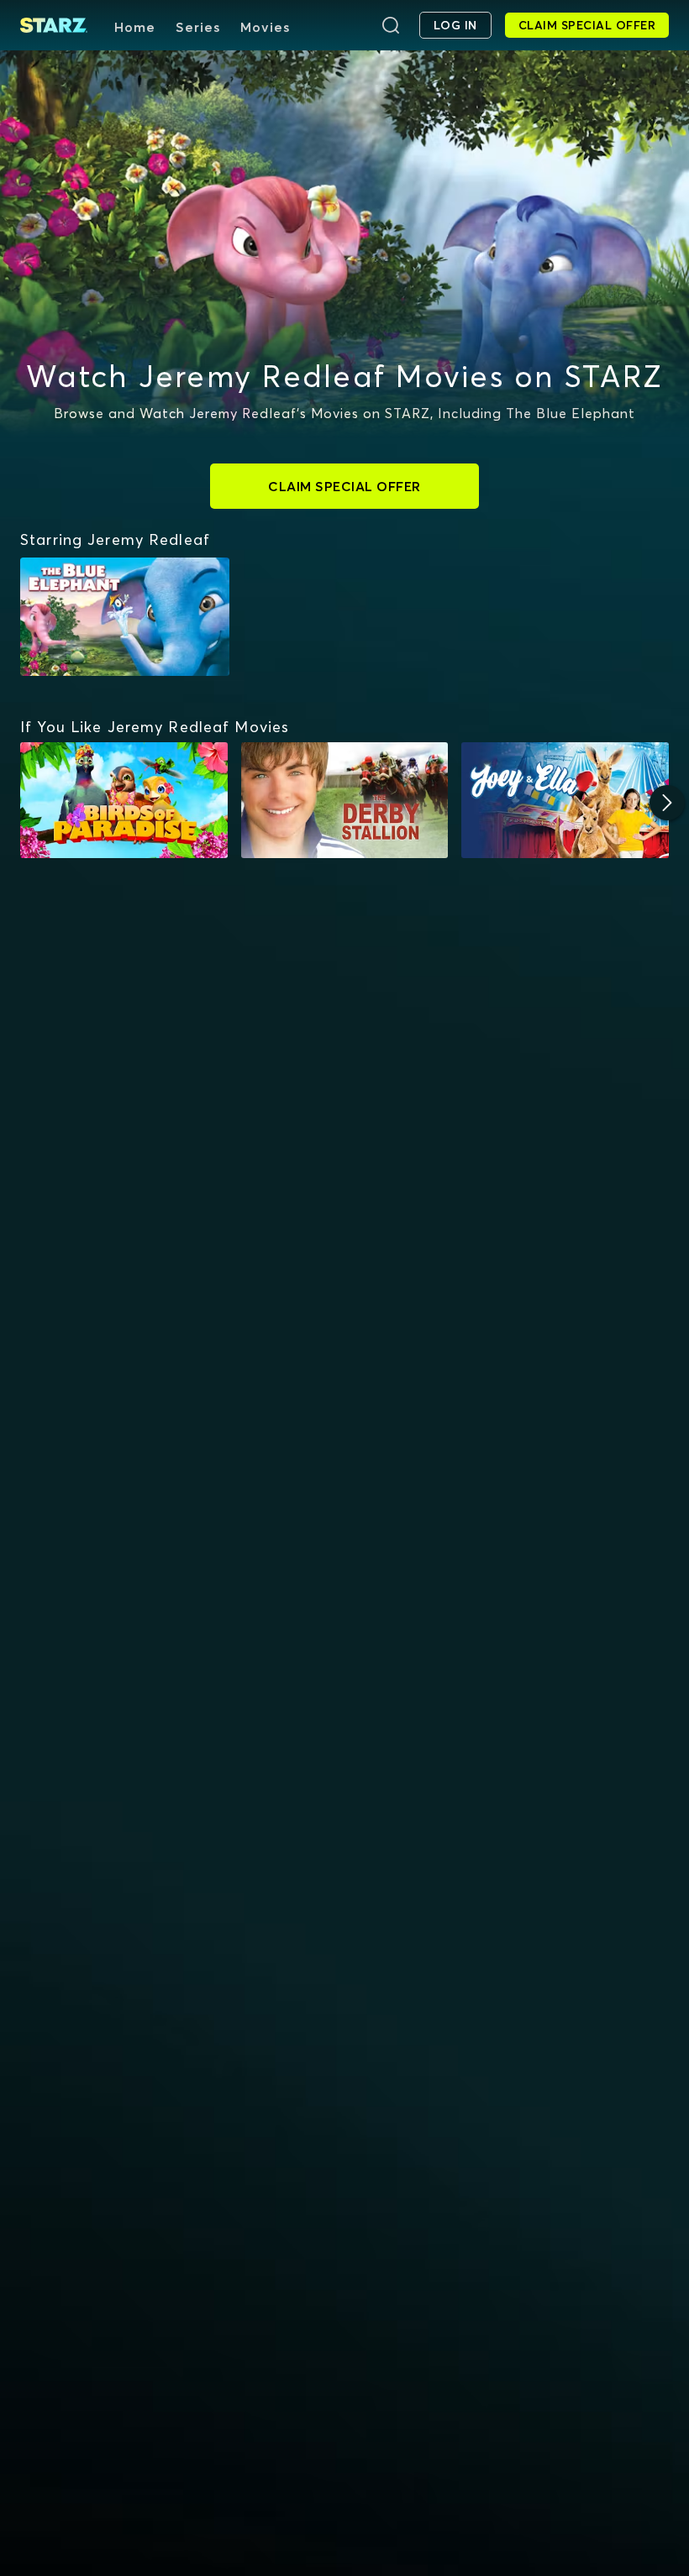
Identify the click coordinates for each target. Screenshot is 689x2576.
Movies (265, 27)
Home (135, 27)
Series (198, 27)
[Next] (667, 803)
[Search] (391, 25)
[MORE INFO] (124, 801)
